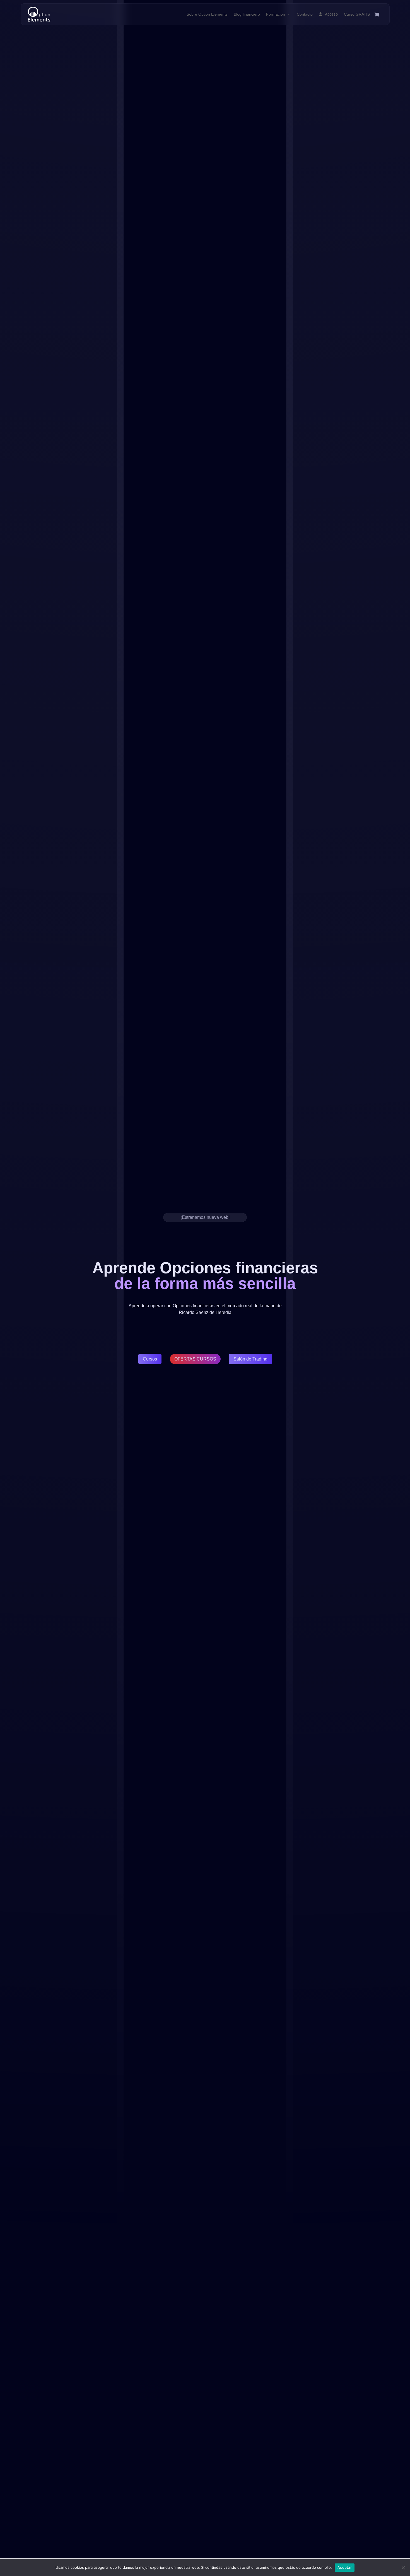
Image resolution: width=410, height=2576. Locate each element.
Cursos (150, 1359)
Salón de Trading (250, 1359)
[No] (403, 2568)
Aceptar (345, 2567)
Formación (276, 14)
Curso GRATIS (357, 14)
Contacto (305, 14)
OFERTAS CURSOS (195, 1359)
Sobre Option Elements (207, 14)
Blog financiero (247, 14)
